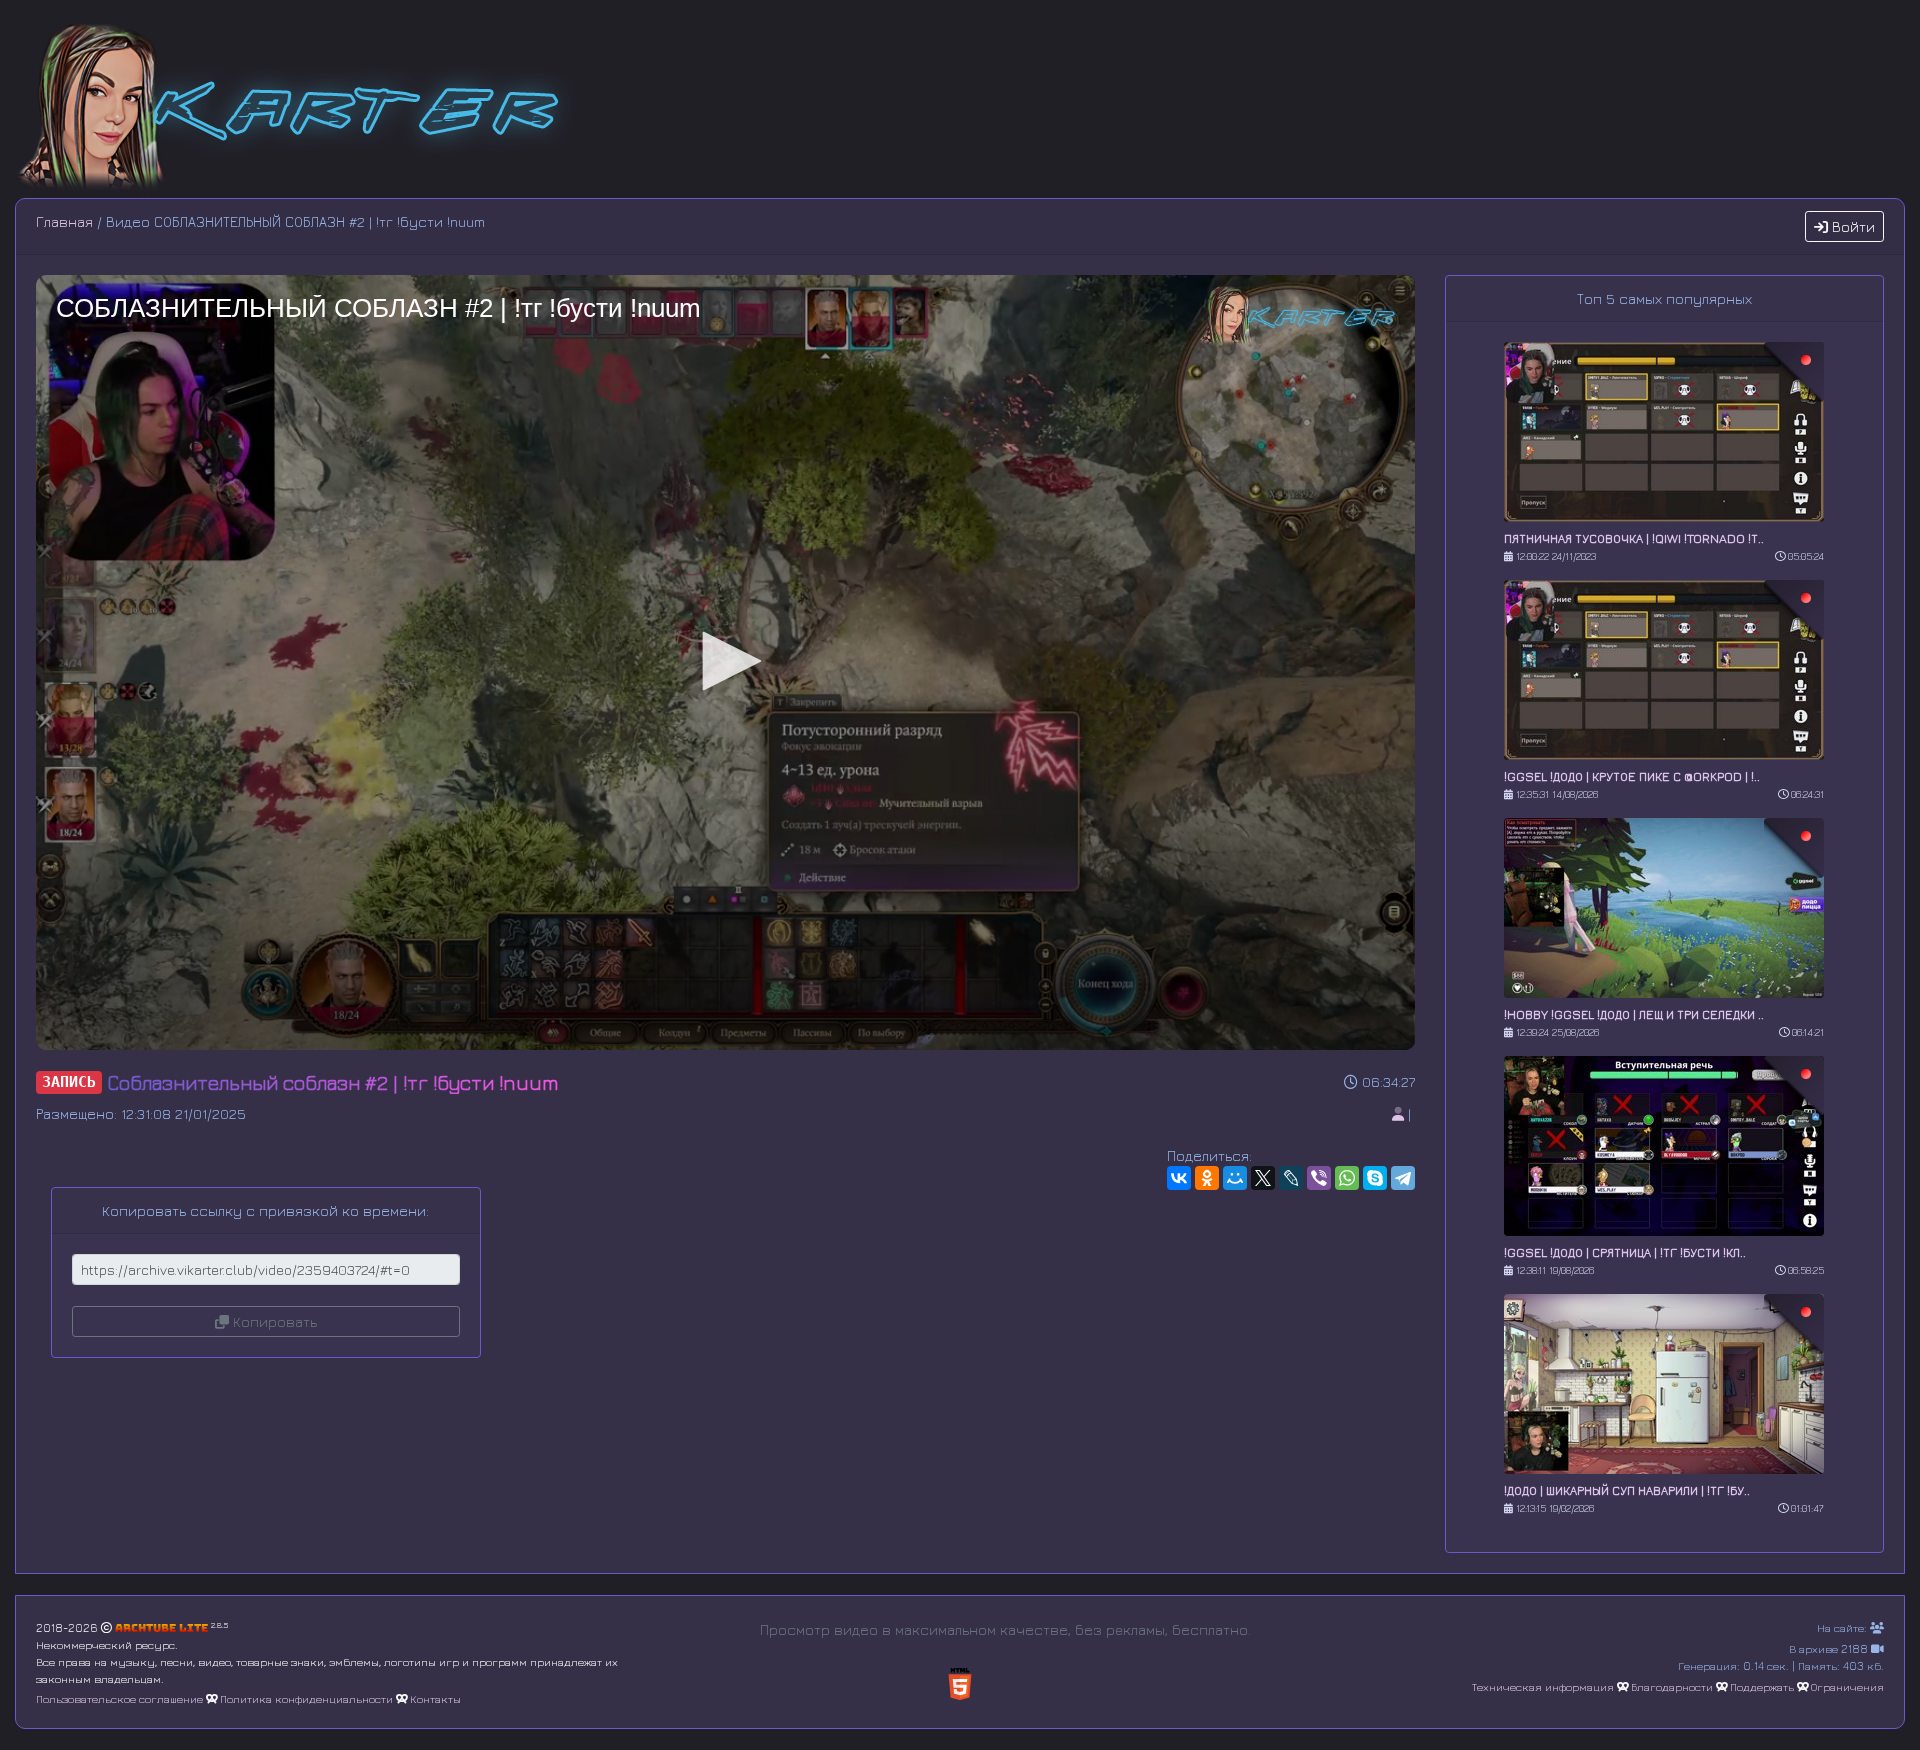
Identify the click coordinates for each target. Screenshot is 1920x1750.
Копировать (273, 1321)
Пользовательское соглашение (119, 1698)
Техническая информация (1543, 1686)
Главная (64, 221)
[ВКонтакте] (1179, 1178)
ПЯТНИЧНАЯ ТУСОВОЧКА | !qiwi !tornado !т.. (1634, 538)
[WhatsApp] (1347, 1178)
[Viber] (1319, 1178)
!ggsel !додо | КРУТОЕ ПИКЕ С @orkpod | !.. (1632, 776)
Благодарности (1672, 1686)
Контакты (435, 1698)
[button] (725, 661)
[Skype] (1375, 1178)
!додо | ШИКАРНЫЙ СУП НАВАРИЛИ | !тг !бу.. (1627, 1490)
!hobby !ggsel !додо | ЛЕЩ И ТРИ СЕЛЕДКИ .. (1634, 1014)
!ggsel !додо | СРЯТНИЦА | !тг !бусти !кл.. (1625, 1252)
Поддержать (1762, 1686)
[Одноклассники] (1207, 1178)
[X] (1263, 1178)
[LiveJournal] (1291, 1178)
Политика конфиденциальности (306, 1698)
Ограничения (1847, 1686)
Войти (1851, 226)
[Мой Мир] (1235, 1178)
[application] (725, 662)
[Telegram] (1403, 1178)
